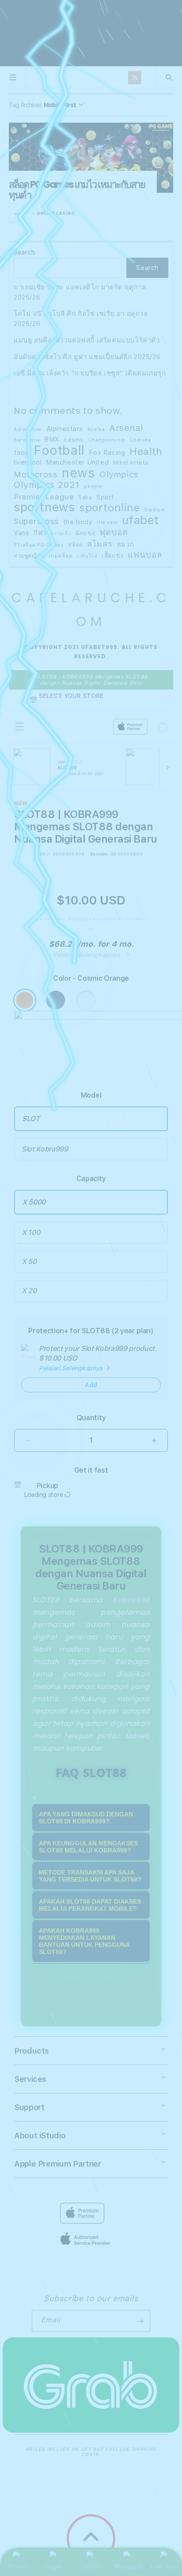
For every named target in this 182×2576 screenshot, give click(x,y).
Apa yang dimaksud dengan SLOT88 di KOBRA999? (86, 1818)
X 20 (29, 1291)
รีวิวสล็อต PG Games (39, 545)
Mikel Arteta (131, 463)
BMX (52, 439)
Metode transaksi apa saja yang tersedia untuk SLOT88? (90, 1876)
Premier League (44, 497)
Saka (85, 497)
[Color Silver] (86, 1000)
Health (146, 452)
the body (78, 522)
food (21, 453)
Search (25, 252)
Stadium (154, 510)
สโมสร (100, 544)
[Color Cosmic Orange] (25, 1000)
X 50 (29, 1262)
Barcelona (27, 440)
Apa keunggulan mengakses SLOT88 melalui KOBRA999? (88, 1847)
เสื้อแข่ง (113, 555)
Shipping (78, 919)
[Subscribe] (140, 2321)
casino (74, 439)
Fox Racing (107, 453)
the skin (107, 523)
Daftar (91, 2566)
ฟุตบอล (114, 532)
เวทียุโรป (87, 556)
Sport (105, 497)
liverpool (28, 462)
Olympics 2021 (47, 485)
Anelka (96, 429)
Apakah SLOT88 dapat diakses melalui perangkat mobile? (90, 1905)
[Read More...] (17, 214)
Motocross (36, 475)
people (93, 486)
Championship (107, 440)
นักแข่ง (85, 533)
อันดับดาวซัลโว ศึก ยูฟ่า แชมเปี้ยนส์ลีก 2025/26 (87, 357)
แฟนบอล (145, 555)
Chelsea (140, 440)
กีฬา (40, 533)
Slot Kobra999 (45, 1149)
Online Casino (56, 213)
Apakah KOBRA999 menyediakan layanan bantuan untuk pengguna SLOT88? (84, 1941)
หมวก (125, 544)
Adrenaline (28, 429)
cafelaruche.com (91, 33)
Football (59, 451)
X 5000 (34, 1202)
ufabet (140, 520)
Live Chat (165, 2566)
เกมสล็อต (61, 556)
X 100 (31, 1232)
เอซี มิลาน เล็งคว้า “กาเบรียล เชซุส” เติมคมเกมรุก (90, 373)
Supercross (36, 521)
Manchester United (77, 462)
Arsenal (126, 428)
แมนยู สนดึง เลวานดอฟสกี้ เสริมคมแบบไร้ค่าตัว (87, 340)
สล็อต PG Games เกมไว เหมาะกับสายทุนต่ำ (77, 190)
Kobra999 (131, 1600)
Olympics (119, 475)
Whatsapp (128, 2566)
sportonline (110, 508)
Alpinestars (65, 429)
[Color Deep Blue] (56, 1000)
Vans (21, 533)
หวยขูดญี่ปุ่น (29, 556)
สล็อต (75, 545)
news (78, 473)
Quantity (91, 1418)
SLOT (31, 1119)
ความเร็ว (61, 534)
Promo (17, 2566)
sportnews (44, 508)
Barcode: (99, 854)
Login (54, 2566)
